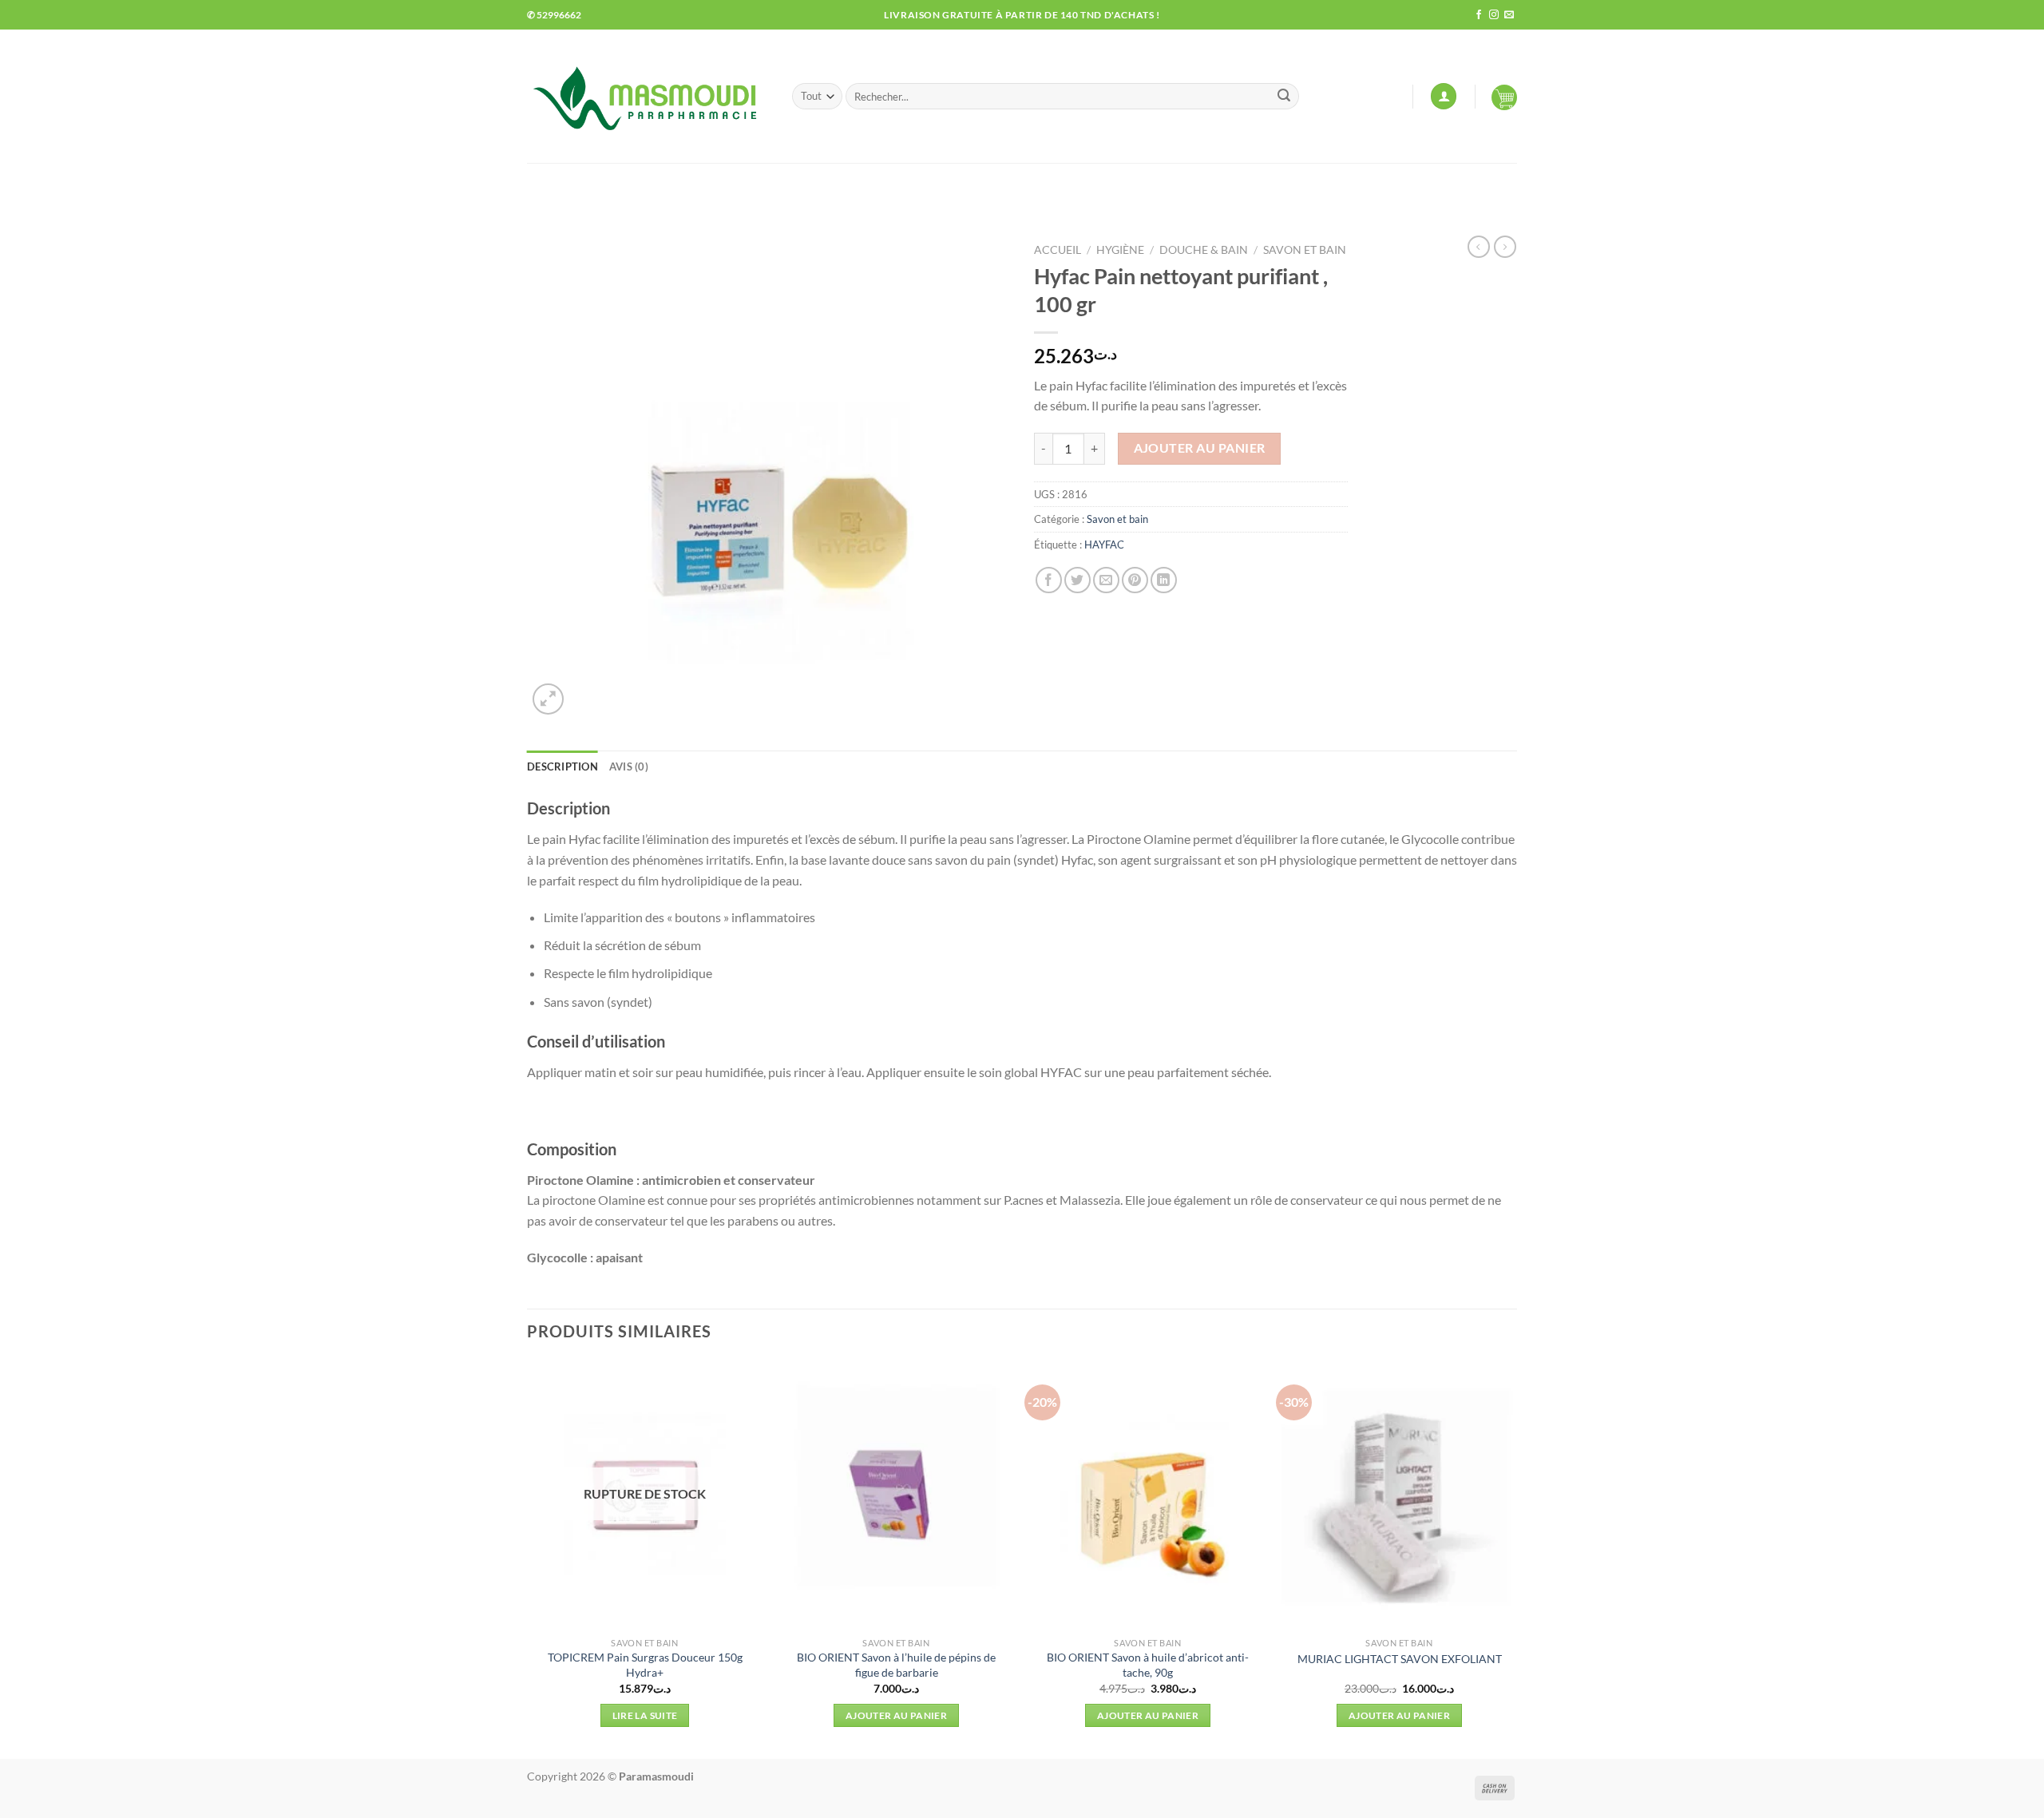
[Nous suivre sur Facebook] (1479, 15)
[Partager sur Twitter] (1077, 580)
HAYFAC (1104, 545)
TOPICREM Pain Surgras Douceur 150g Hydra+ (645, 1665)
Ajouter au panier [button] (896, 1715)
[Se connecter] (1444, 96)
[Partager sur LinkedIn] (1164, 580)
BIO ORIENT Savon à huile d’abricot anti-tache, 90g (1148, 1665)
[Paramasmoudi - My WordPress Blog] (648, 96)
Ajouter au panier (1200, 448)
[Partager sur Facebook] (1049, 580)
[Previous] (528, 1558)
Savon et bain (1305, 250)
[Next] (1516, 1558)
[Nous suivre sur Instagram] (1494, 15)
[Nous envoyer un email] (1509, 15)
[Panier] (1504, 97)
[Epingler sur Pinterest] (1135, 580)
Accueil (1058, 250)
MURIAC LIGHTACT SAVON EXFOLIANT (1400, 1659)
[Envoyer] (1284, 97)
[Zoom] (548, 699)
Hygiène (1120, 250)
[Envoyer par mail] (1106, 580)
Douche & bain (1204, 250)
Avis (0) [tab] (629, 766)
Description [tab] (562, 766)
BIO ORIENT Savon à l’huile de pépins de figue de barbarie (896, 1665)
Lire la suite (645, 1715)
